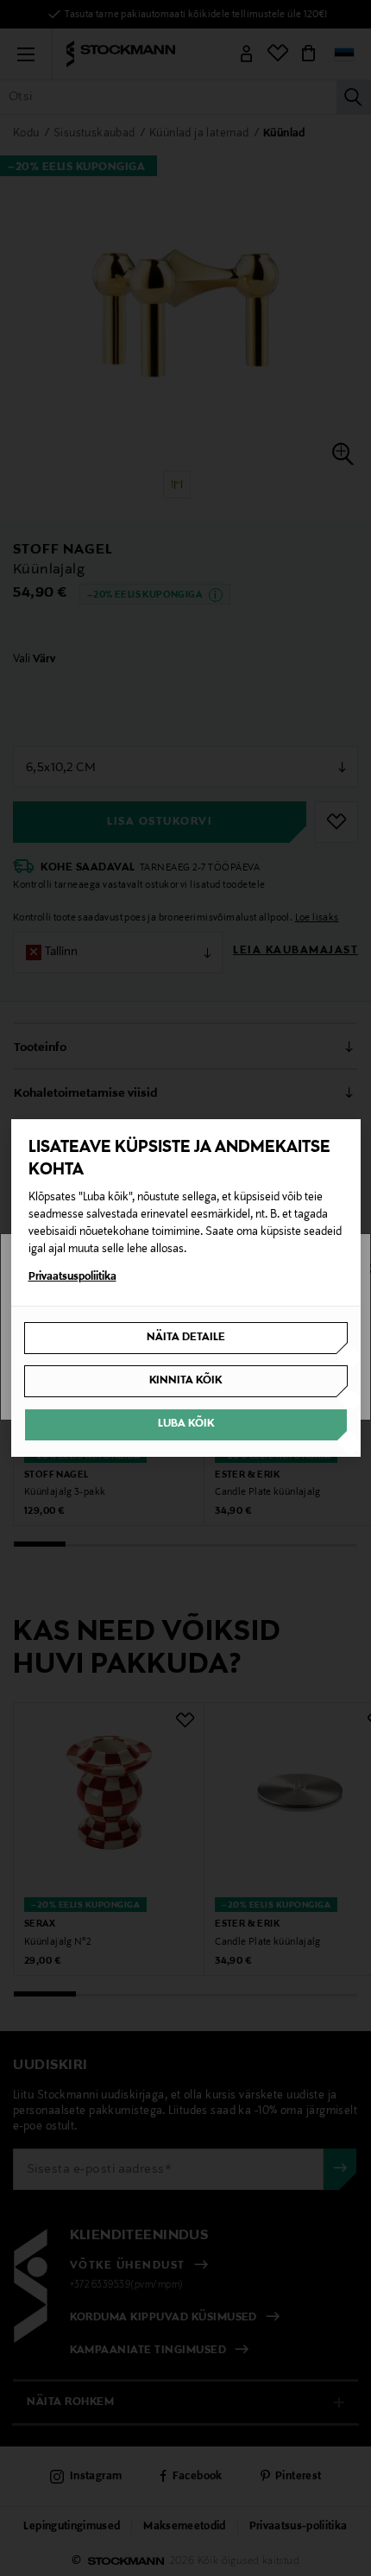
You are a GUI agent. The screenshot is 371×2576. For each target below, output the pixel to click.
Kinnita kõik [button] (185, 1381)
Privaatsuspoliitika (72, 1277)
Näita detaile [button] (186, 1338)
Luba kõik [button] (186, 1424)
